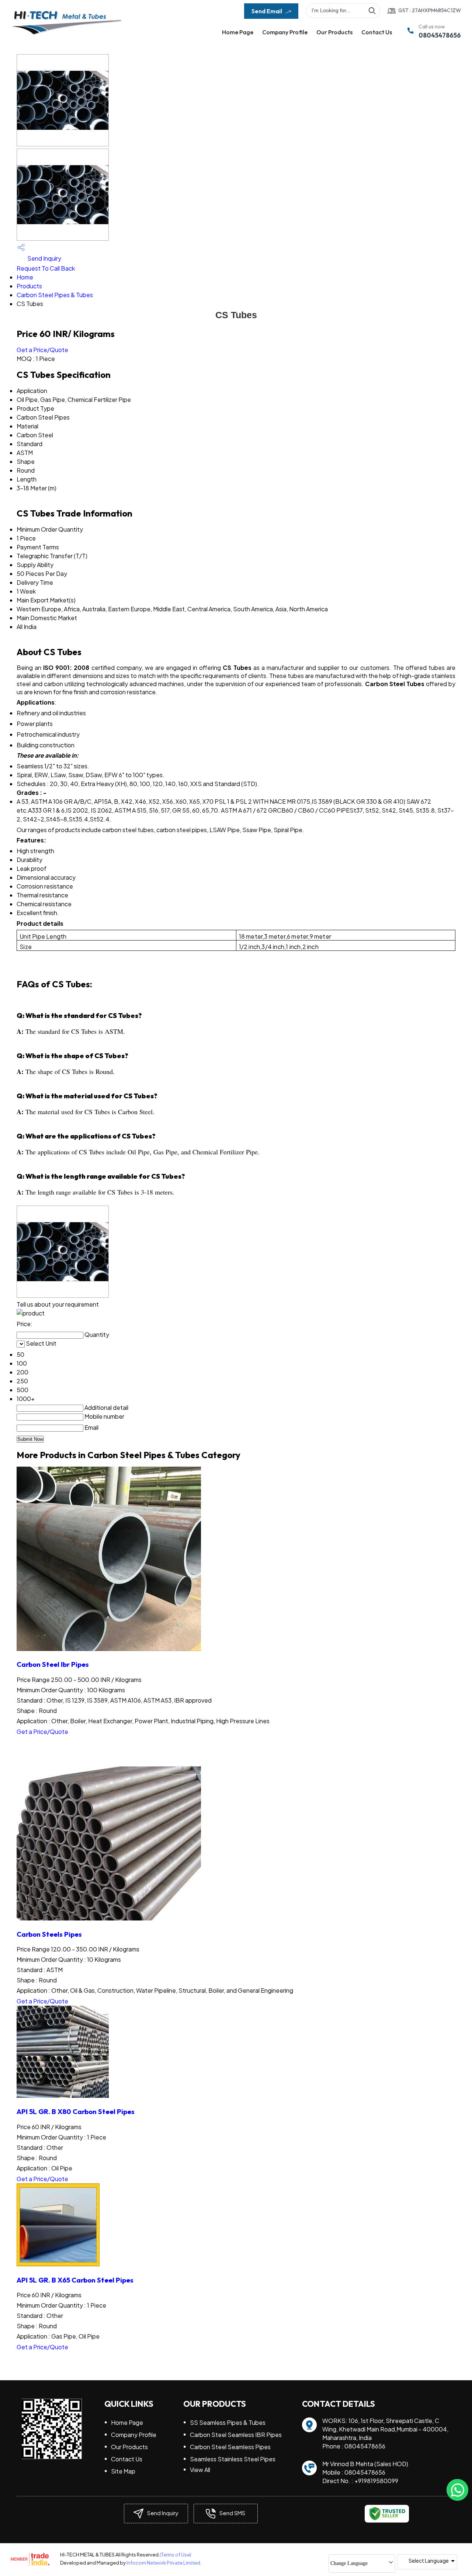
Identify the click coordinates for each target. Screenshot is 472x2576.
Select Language (429, 2561)
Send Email (267, 11)
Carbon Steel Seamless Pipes (230, 2447)
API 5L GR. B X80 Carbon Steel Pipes (76, 2111)
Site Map (123, 2471)
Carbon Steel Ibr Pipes (53, 1664)
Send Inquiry (44, 258)
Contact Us (377, 32)
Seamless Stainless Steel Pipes (233, 2459)
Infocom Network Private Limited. (164, 2563)
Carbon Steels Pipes (49, 1934)
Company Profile (285, 32)
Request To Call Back (46, 268)
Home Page (238, 32)
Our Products (334, 32)
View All (200, 2470)
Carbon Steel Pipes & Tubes (55, 295)
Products (29, 286)
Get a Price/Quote (42, 350)
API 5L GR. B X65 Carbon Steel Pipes (75, 2280)
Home (25, 277)
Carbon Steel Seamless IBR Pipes (236, 2435)
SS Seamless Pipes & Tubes (228, 2422)
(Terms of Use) (176, 2555)
